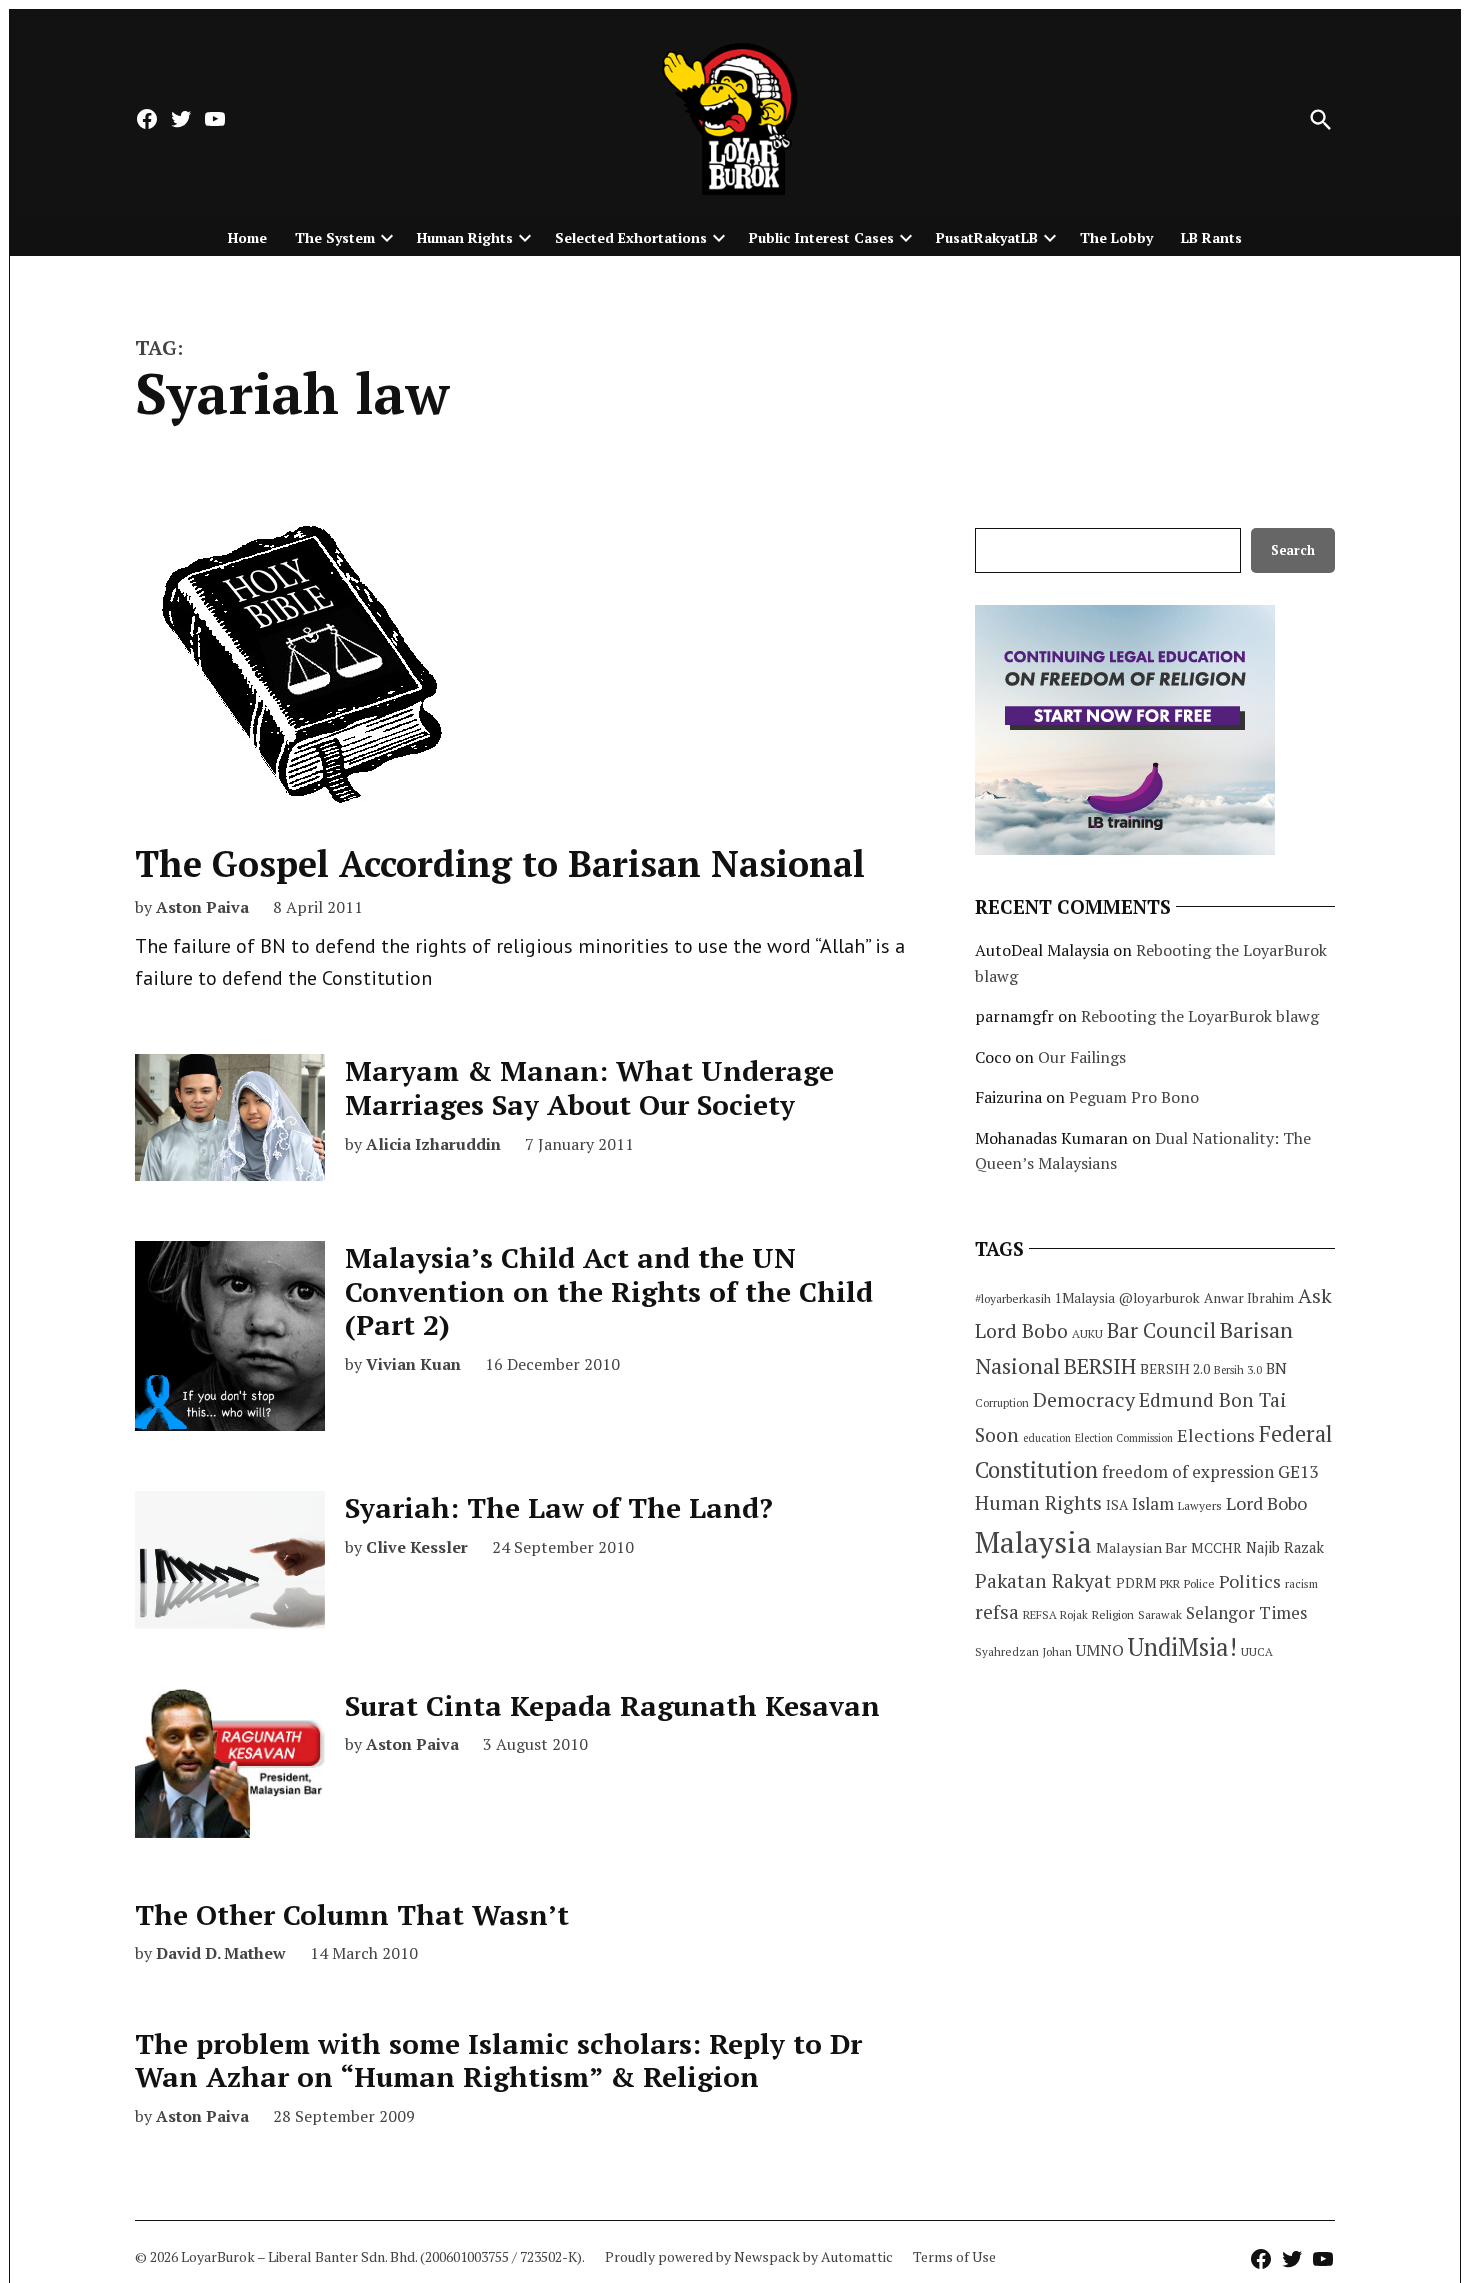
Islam (1153, 1503)
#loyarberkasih (1013, 1298)
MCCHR (1216, 1548)
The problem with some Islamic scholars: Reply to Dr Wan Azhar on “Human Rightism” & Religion (498, 2060)
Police (1199, 1583)
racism (1301, 1583)
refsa (997, 1612)
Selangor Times (1246, 1612)
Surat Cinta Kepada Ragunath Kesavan (612, 1705)
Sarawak (1160, 1614)
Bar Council (1161, 1330)
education (1047, 1438)
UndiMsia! (1182, 1647)
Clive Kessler (417, 1547)
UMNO (1100, 1650)
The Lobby (1116, 237)
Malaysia (1033, 1542)
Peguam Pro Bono (1134, 1097)
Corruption (1002, 1403)
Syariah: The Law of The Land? (559, 1507)
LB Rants (1211, 237)
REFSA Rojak (1055, 1614)
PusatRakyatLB (987, 237)
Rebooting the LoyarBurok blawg (1200, 1016)
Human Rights (465, 237)
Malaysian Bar (1141, 1547)
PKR (1170, 1583)
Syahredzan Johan (1023, 1651)
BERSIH (1100, 1365)
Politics (1250, 1581)
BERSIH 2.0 (1175, 1368)
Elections (1216, 1435)
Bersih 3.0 (1238, 1370)
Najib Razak (1285, 1547)
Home (247, 237)
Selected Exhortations (631, 237)
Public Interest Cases (821, 237)
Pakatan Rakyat (1043, 1581)
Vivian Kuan (413, 1364)
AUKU (1087, 1333)
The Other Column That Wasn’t (352, 1914)
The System (335, 237)
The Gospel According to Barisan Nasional (500, 863)
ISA (1117, 1505)
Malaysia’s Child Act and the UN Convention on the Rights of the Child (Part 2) (609, 1291)
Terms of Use (954, 2256)
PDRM (1136, 1583)
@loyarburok (1159, 1298)
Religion (1113, 1614)
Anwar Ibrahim (1249, 1298)
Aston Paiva (202, 907)
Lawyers (1200, 1505)
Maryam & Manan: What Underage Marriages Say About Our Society (589, 1087)
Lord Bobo (1266, 1503)
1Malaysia (1085, 1298)
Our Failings (1082, 1057)
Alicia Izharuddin (433, 1144)
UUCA (1257, 1651)
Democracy (1084, 1399)
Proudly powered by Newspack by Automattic (749, 2256)
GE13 (1298, 1471)
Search (1293, 550)
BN (1276, 1368)
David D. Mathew (221, 1953)
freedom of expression (1188, 1471)
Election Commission (1124, 1438)
